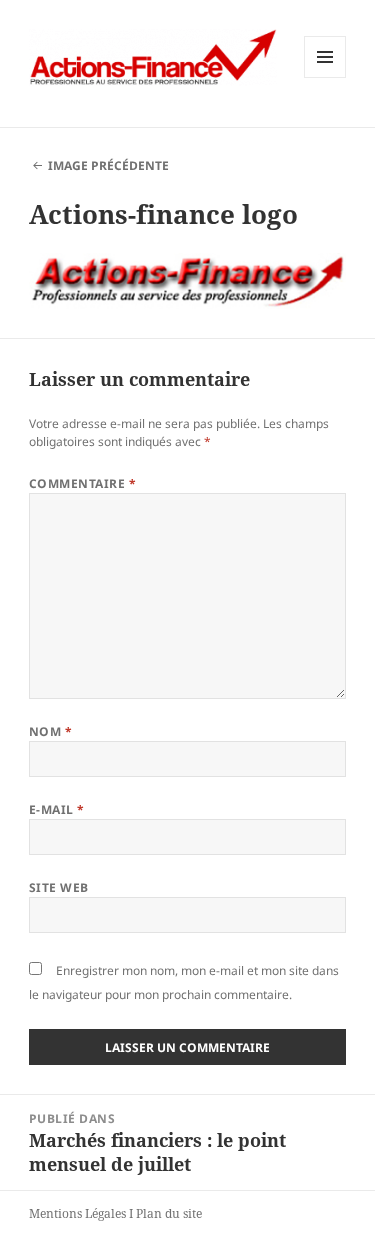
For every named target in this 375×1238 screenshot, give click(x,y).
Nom (50, 731)
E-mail (57, 809)
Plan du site (169, 1213)
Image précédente (108, 165)
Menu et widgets (325, 77)
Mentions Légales (77, 1213)
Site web (59, 887)
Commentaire (82, 483)
